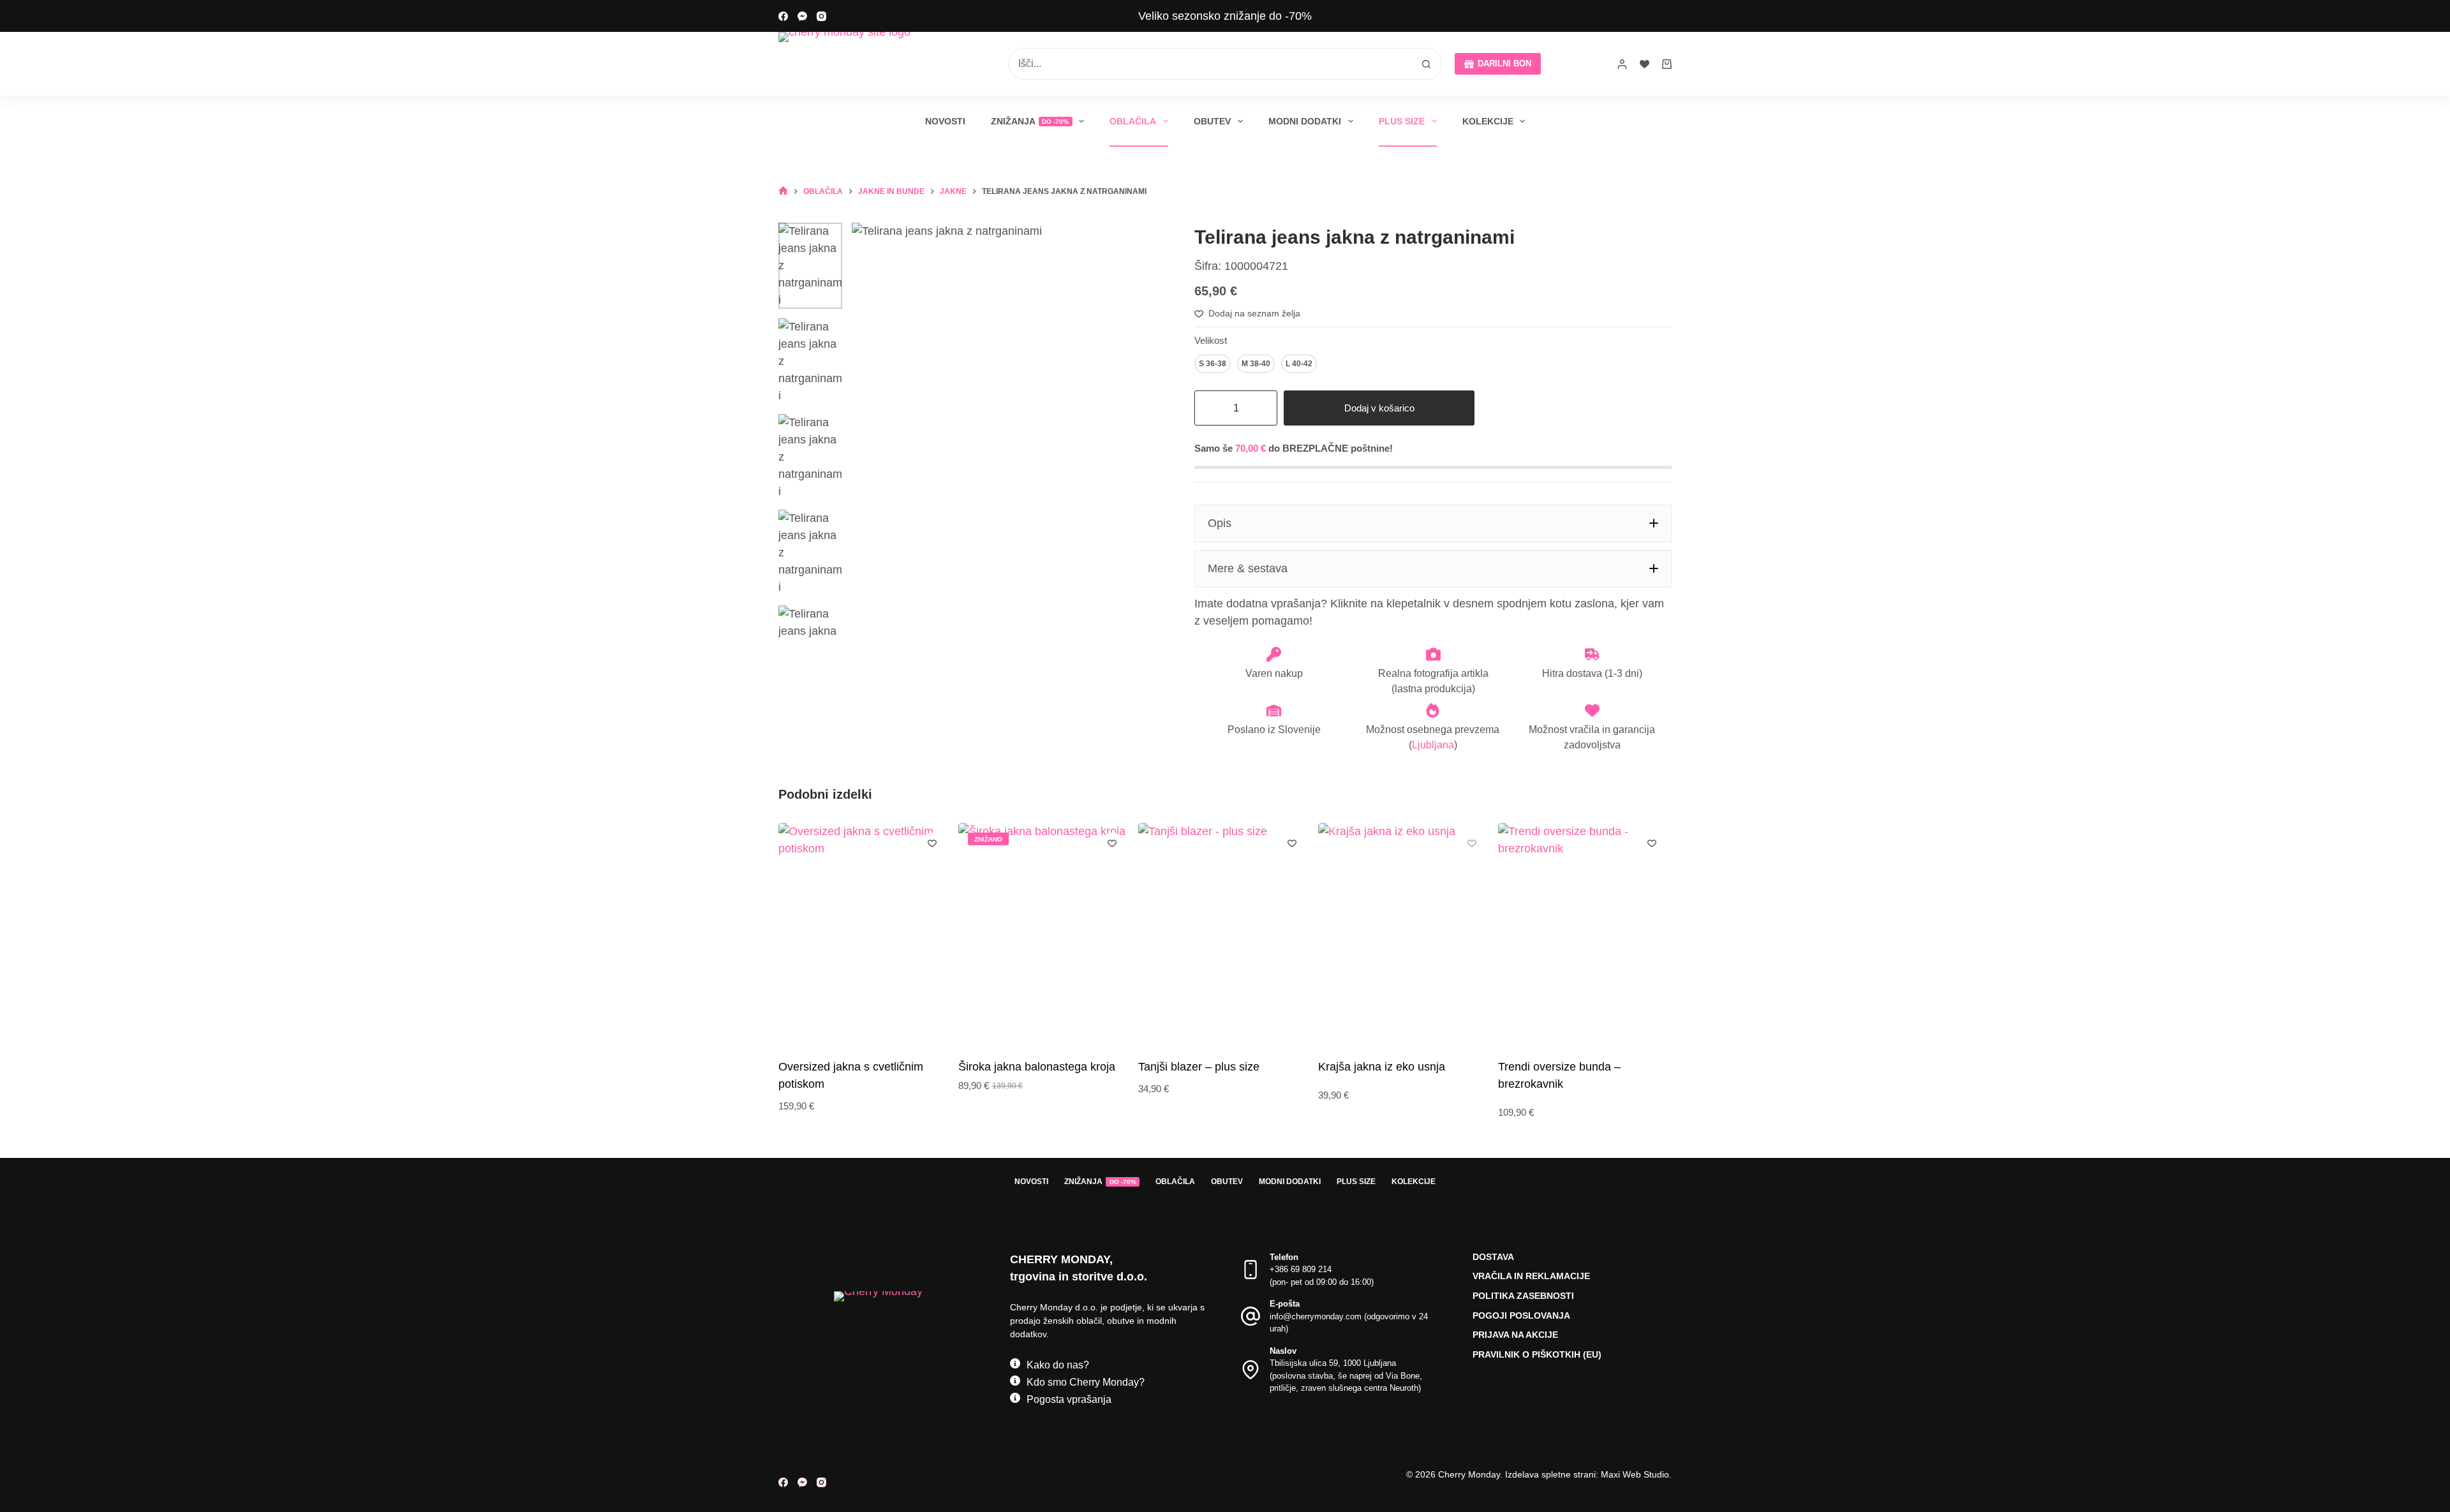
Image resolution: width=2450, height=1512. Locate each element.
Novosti (945, 121)
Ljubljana (1433, 745)
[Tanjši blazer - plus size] (1225, 939)
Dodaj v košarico (1379, 408)
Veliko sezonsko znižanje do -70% (1225, 16)
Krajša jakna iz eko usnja (1382, 1066)
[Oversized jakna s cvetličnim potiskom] (865, 939)
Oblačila (1133, 121)
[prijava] (1622, 64)
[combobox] (1210, 64)
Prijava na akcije (1515, 1335)
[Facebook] (783, 16)
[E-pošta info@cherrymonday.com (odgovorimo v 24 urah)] (1251, 1316)
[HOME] (783, 191)
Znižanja (1030, 121)
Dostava (1493, 1257)
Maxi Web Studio (1635, 1474)
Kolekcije (1488, 121)
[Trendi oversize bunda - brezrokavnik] (1585, 939)
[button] (1433, 523)
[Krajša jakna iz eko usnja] (1405, 939)
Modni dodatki (1305, 121)
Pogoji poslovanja (1521, 1316)
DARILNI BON (1504, 63)
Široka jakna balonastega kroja (1037, 1066)
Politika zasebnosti (1523, 1296)
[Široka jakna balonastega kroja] (1045, 939)
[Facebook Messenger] (802, 16)
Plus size (1402, 121)
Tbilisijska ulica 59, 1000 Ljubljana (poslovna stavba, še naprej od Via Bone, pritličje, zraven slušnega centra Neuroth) (1346, 1375)
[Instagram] (821, 16)
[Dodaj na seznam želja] (932, 843)
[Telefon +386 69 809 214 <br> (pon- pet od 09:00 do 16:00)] (1251, 1270)
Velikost (1211, 340)
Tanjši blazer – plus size (1199, 1066)
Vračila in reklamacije (1531, 1276)
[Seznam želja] (1644, 64)
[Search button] (1426, 64)
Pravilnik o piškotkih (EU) (1537, 1354)
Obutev (1212, 121)
